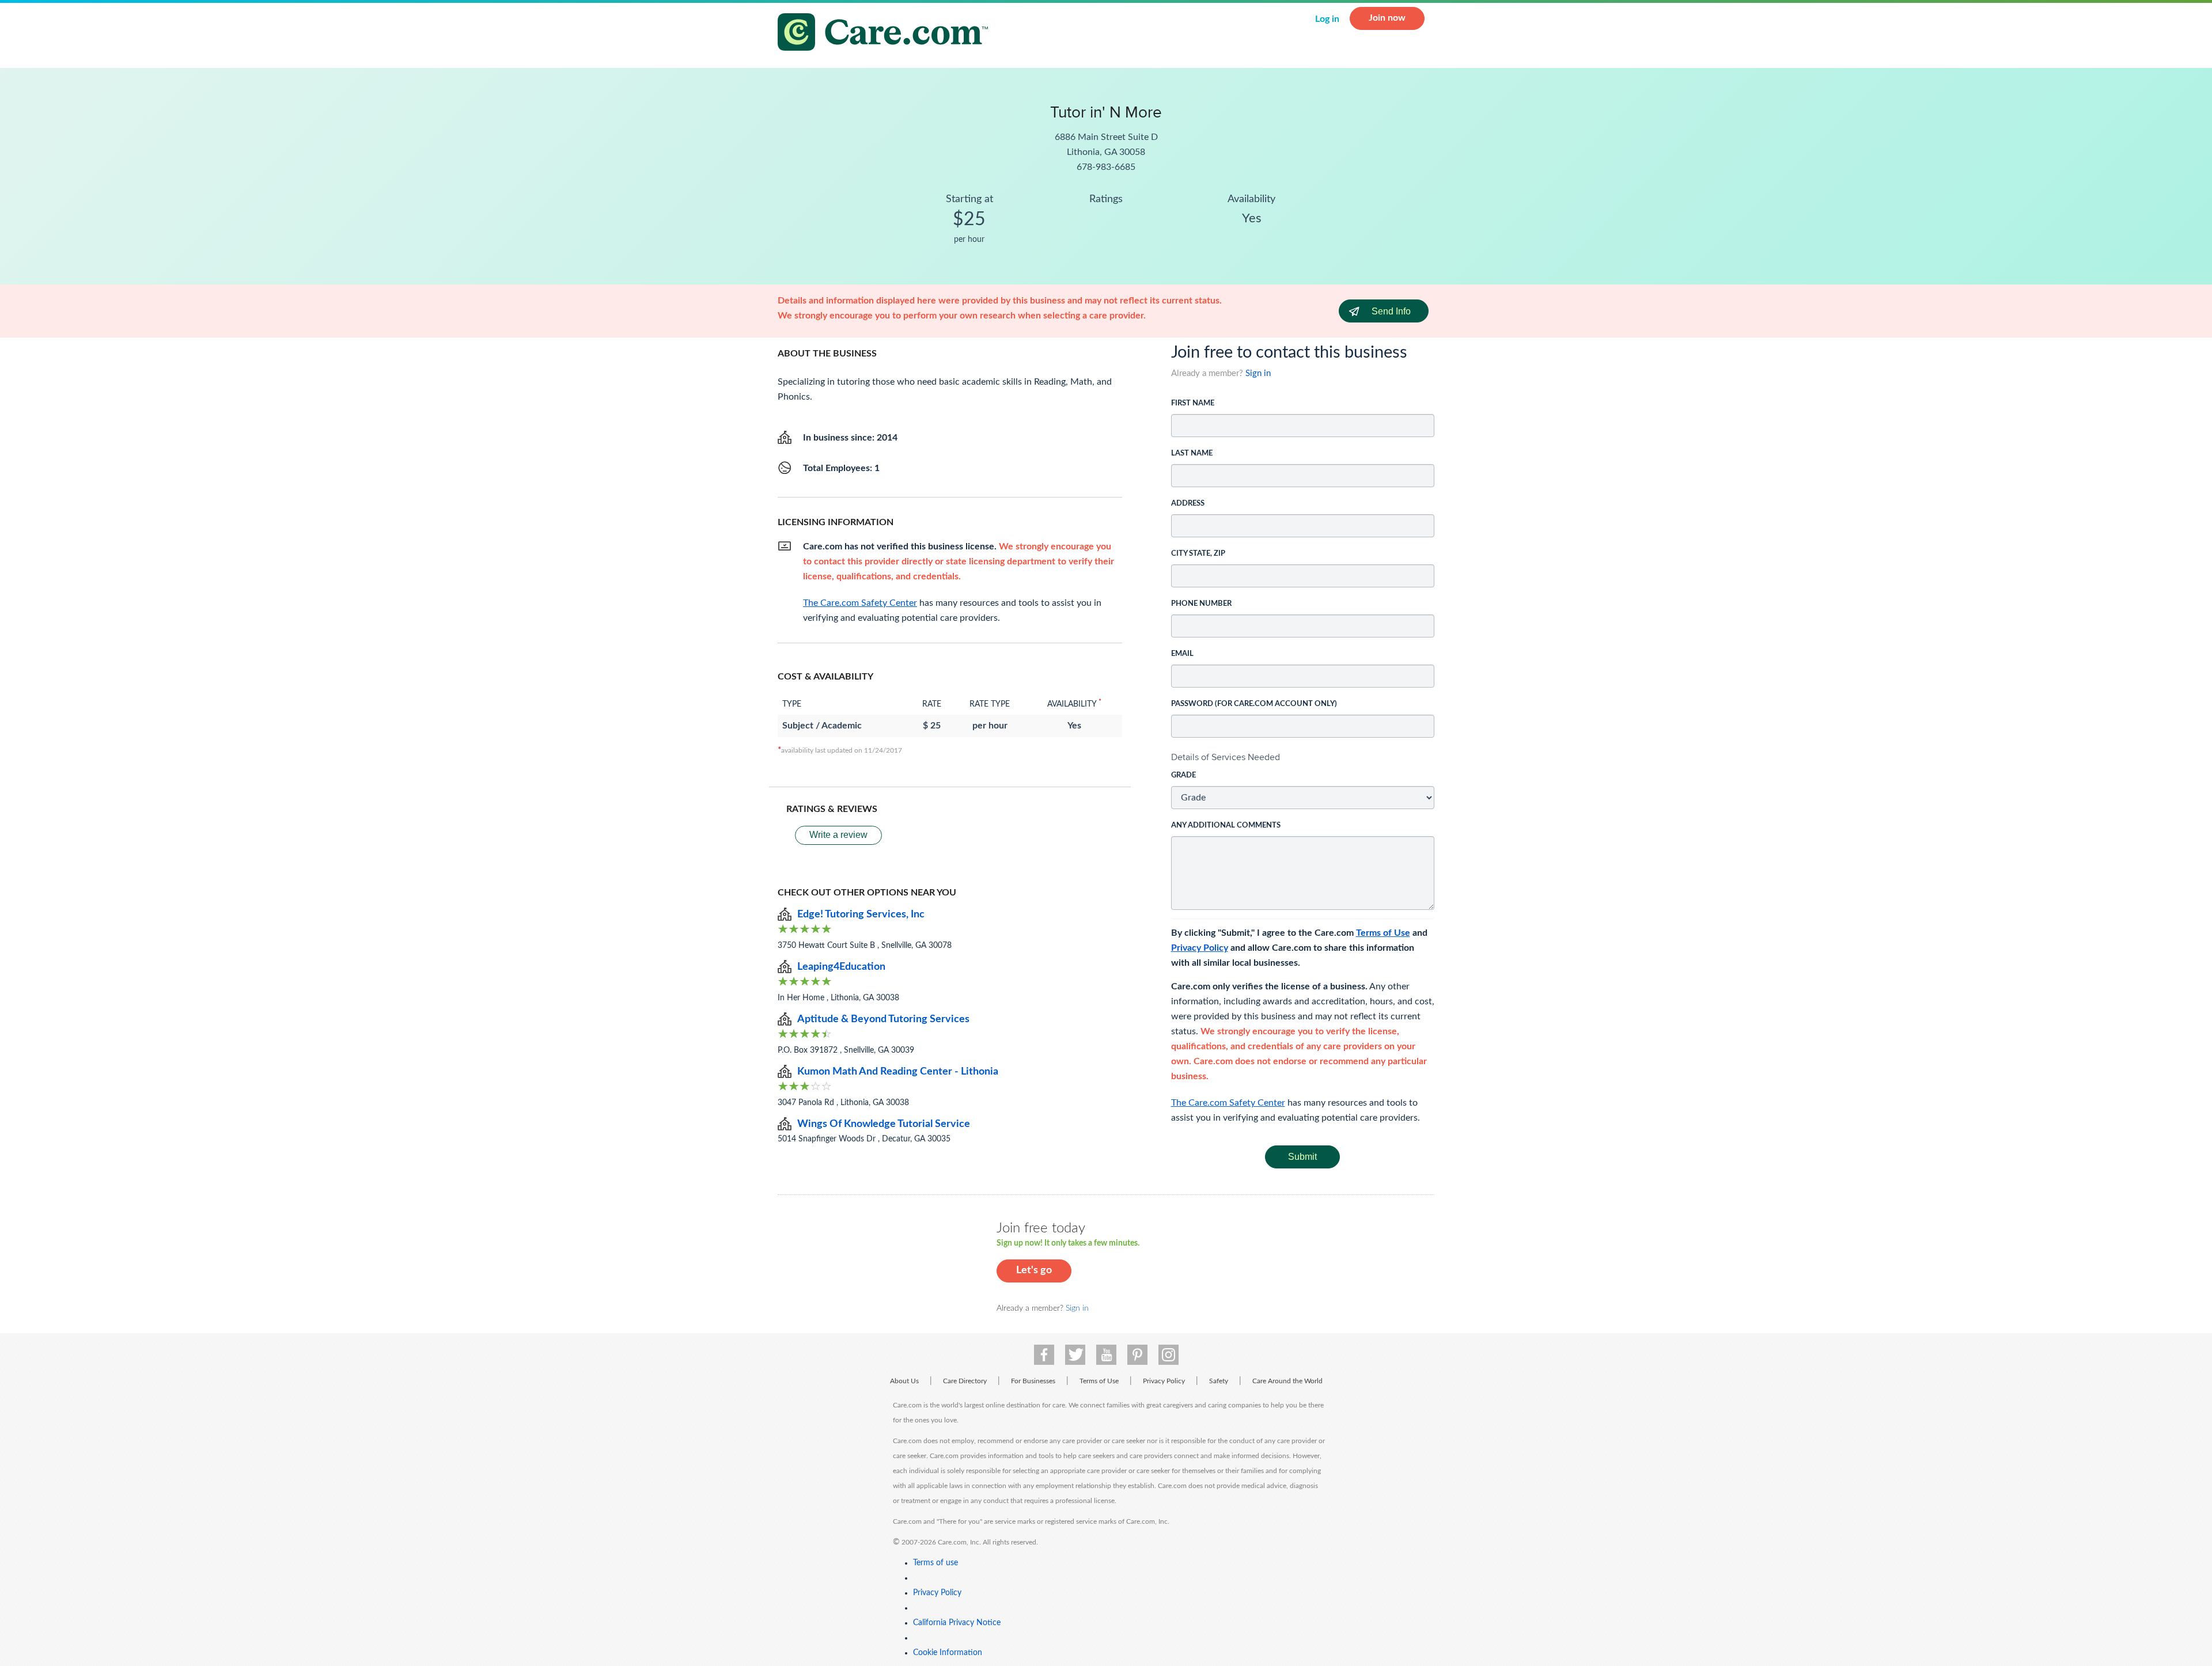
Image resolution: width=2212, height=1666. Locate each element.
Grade (1183, 775)
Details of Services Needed (1226, 757)
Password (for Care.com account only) (1254, 704)
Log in (1327, 19)
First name (1193, 403)
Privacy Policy (1200, 948)
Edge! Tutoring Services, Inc (861, 914)
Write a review (838, 835)
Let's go (1034, 1270)
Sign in (1258, 373)
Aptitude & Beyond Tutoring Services (883, 1019)
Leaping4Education (841, 967)
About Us (904, 1381)
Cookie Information (948, 1653)
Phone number (1201, 604)
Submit (1302, 1157)
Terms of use (935, 1563)
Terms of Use (1383, 933)
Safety (1219, 1381)
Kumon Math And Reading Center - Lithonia (898, 1072)
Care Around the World (1287, 1381)
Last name (1192, 453)
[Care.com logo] (887, 34)
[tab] (1303, 757)
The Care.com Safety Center (1228, 1103)
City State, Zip (1198, 554)
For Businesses (1033, 1381)
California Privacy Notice (957, 1623)
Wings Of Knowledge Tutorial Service (884, 1124)
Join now (1387, 18)
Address (1188, 504)
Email (1182, 654)
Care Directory (965, 1381)
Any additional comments (1226, 826)
